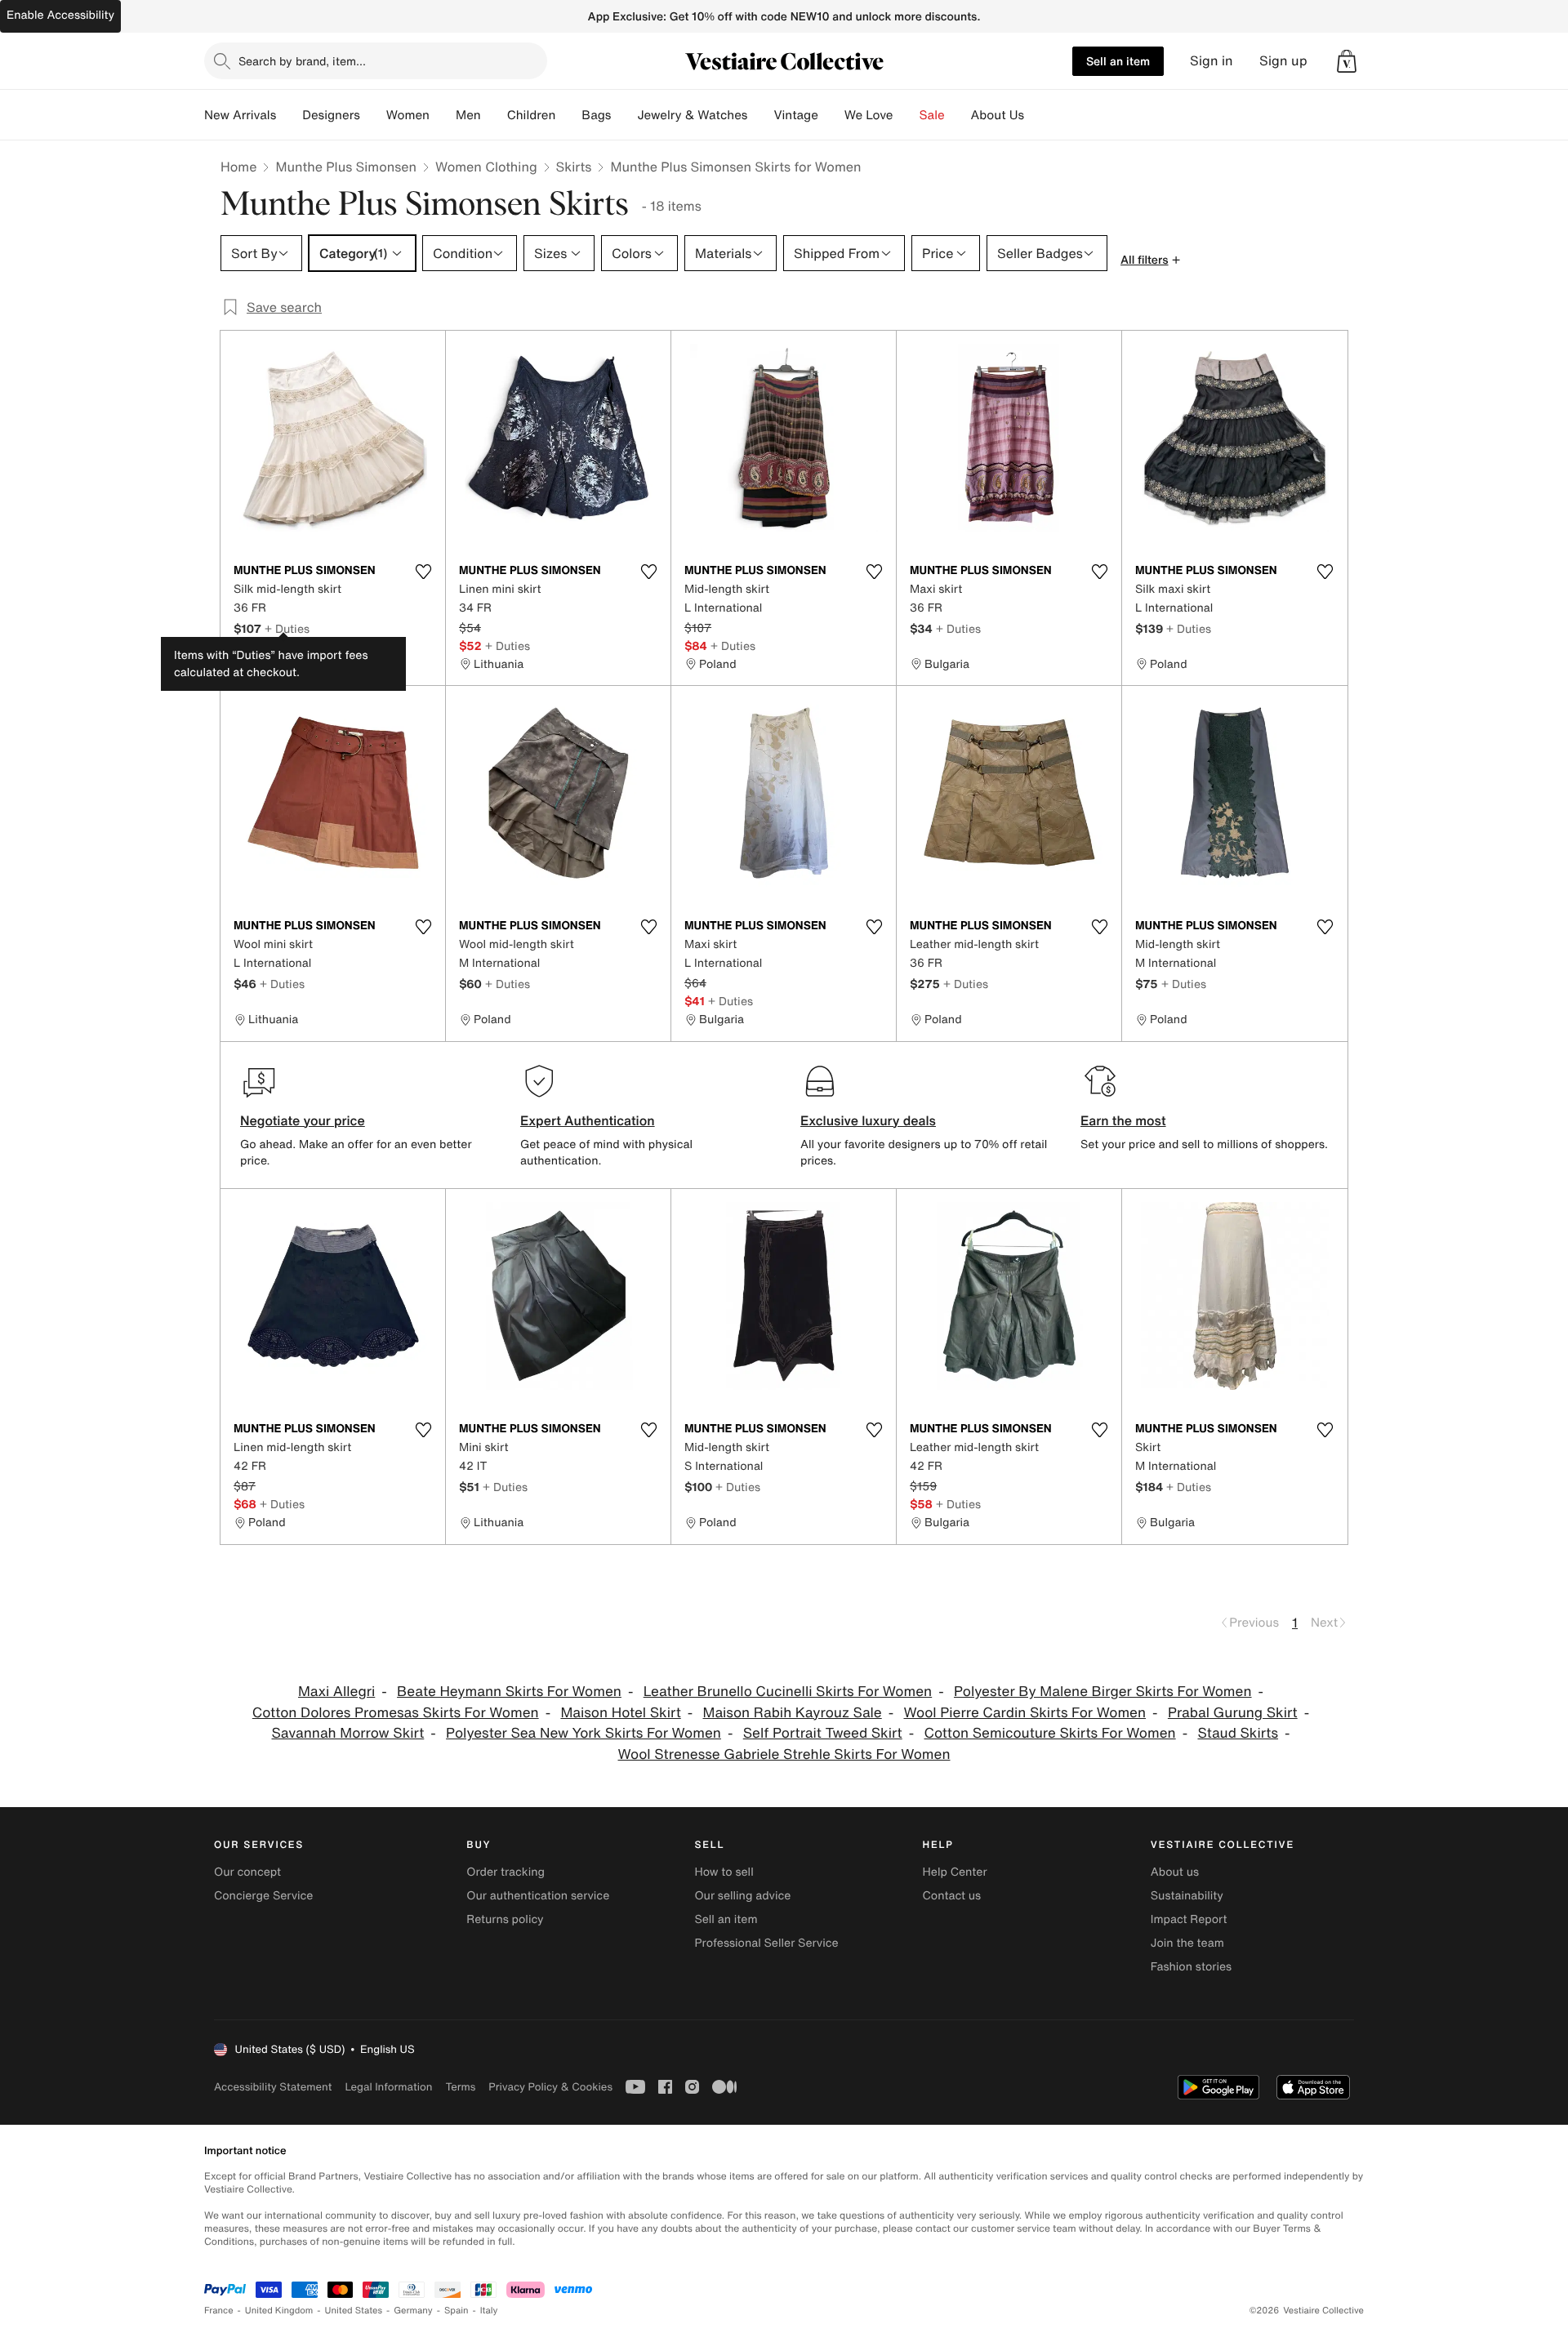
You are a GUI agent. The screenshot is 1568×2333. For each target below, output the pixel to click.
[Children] (568, 115)
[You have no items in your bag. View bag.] (1347, 61)
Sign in (1212, 61)
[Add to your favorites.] (423, 572)
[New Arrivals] (289, 115)
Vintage (795, 115)
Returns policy (505, 1919)
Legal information (388, 2087)
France (219, 2311)
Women (408, 115)
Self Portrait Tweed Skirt (823, 1733)
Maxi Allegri (336, 1692)
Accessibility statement (273, 2087)
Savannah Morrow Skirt (348, 1733)
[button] (1347, 61)
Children (532, 115)
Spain (457, 2311)
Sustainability (1187, 1896)
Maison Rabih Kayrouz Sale (793, 1713)
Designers (331, 115)
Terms (460, 2087)
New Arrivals (240, 115)
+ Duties (287, 628)
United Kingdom (279, 2311)
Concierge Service (263, 1896)
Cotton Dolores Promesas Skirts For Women (396, 1713)
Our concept (247, 1872)
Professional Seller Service (766, 1943)
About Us (998, 115)
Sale (932, 115)
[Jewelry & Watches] (760, 115)
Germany (413, 2311)
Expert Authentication (588, 1120)
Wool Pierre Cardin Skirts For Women (1025, 1713)
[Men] (494, 115)
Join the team (1187, 1943)
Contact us (952, 1896)
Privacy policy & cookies (550, 2087)
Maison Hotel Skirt (620, 1713)
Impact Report (1189, 1919)
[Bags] (624, 115)
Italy (489, 2311)
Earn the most (1123, 1120)
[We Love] (906, 115)
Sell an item (1118, 61)
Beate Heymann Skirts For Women (509, 1692)
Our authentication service (538, 1896)
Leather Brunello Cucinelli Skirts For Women (788, 1692)
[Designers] (373, 115)
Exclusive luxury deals (868, 1120)
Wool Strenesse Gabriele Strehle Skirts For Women (784, 1754)
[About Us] (1037, 115)
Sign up (1283, 61)
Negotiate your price (303, 1120)
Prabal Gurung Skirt (1233, 1713)
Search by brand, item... (302, 61)
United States (354, 2311)
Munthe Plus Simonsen (346, 167)
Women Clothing (486, 167)
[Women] (443, 115)
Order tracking (506, 1872)
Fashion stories (1191, 1967)
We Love (869, 115)
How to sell (724, 1872)
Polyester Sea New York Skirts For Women (584, 1733)
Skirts (574, 167)
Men (468, 115)
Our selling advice (742, 1896)
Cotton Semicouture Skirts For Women (1050, 1733)
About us (1175, 1872)
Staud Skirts (1238, 1733)
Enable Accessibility (60, 15)
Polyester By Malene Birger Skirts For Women (1103, 1692)
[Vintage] (831, 115)
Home (238, 167)
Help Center (955, 1872)
